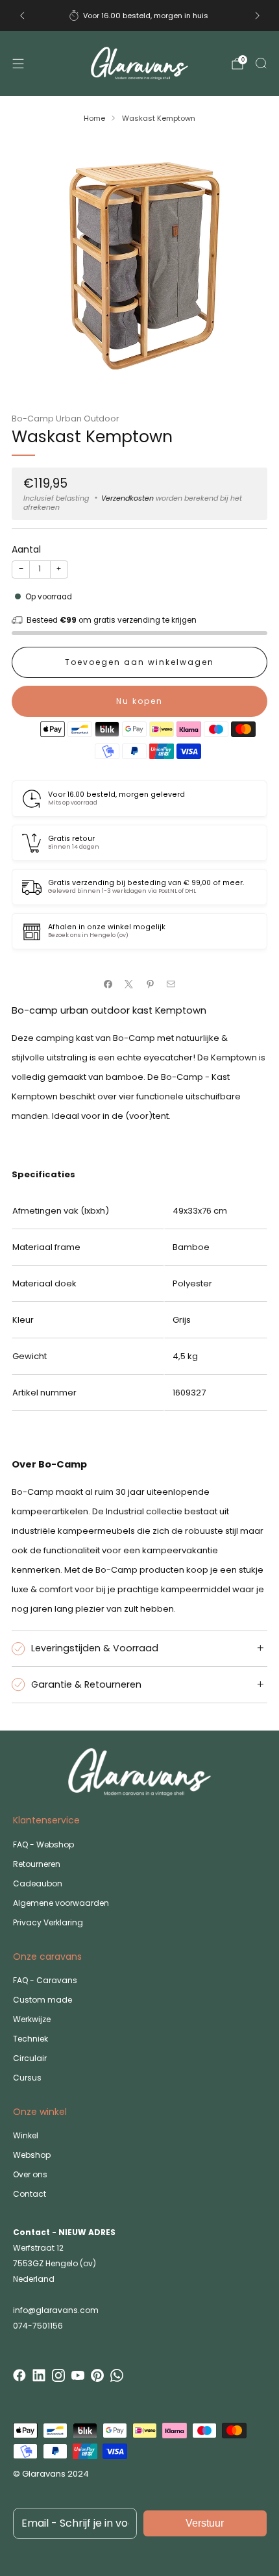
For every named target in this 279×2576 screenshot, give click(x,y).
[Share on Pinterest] (151, 984)
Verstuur (205, 2523)
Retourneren (37, 1864)
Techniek (30, 2039)
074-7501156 (38, 2326)
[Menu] (18, 64)
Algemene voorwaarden (61, 1903)
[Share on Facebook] (108, 984)
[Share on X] (129, 984)
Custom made (42, 2000)
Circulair (30, 2058)
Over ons (30, 2174)
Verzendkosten (127, 498)
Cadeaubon (38, 1883)
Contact (30, 2194)
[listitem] (140, 16)
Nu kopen (139, 701)
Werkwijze (32, 2019)
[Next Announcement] (258, 16)
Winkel (26, 2135)
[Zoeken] (261, 63)
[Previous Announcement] (22, 16)
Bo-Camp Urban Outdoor (66, 419)
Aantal (26, 549)
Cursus (27, 2078)
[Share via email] (171, 984)
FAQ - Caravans (45, 1980)
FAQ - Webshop (43, 1844)
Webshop (32, 2155)
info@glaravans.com (56, 2310)
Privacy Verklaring (48, 1922)
